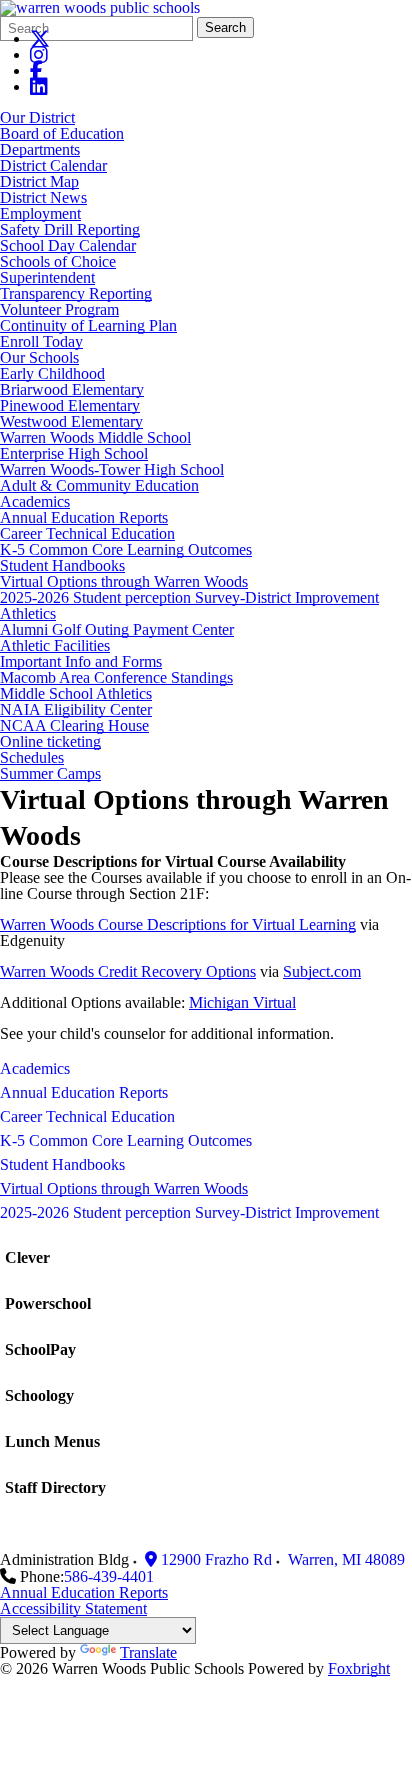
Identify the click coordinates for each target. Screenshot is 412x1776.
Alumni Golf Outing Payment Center (117, 629)
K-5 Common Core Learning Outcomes (126, 549)
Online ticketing (50, 741)
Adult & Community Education (99, 485)
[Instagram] (39, 54)
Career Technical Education (87, 533)
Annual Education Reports (84, 517)
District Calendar (53, 165)
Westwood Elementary (71, 421)
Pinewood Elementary (70, 405)
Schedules (32, 757)
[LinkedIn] (39, 86)
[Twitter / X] (40, 38)
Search (225, 27)
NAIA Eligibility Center (76, 709)
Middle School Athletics (76, 693)
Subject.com (322, 971)
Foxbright (359, 1668)
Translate (148, 1652)
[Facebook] (36, 70)
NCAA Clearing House (74, 725)
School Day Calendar (68, 245)
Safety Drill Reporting (70, 229)
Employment (40, 213)
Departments (40, 149)
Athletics (28, 613)
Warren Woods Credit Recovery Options (128, 971)
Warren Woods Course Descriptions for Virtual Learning (178, 924)
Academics (35, 501)
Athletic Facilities (55, 645)
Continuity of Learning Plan (88, 325)
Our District (37, 117)
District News (43, 197)
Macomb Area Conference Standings (116, 677)
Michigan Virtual (242, 1002)
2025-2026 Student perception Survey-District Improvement (189, 597)
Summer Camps (50, 773)
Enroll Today (41, 341)
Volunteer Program (59, 309)
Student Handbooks (62, 565)
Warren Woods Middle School (95, 437)
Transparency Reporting (76, 293)
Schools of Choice (58, 261)
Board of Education (62, 133)
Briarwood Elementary (72, 389)
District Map (39, 181)
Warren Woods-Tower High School (112, 469)
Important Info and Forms (81, 661)
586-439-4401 (109, 1576)
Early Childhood (52, 373)
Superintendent (47, 277)
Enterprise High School (74, 453)
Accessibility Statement (73, 1608)
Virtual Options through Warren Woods (124, 581)
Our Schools (39, 357)
